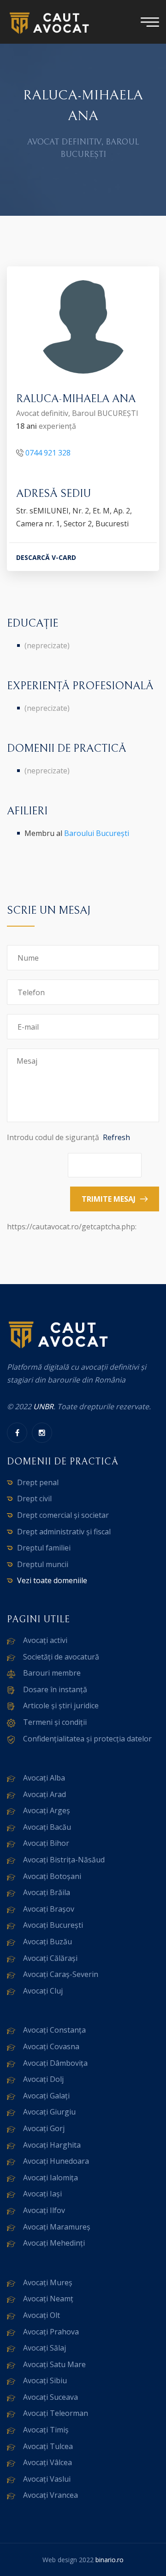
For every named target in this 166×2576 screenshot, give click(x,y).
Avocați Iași (42, 2194)
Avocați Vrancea (50, 2495)
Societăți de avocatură (61, 1657)
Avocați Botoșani (52, 1876)
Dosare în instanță (55, 1689)
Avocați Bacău (47, 1827)
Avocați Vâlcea (47, 2462)
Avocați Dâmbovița (55, 2063)
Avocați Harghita (52, 2145)
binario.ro (110, 2560)
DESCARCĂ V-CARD (46, 557)
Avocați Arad (44, 1794)
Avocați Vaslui (47, 2479)
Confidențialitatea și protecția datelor (87, 1739)
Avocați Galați (46, 2096)
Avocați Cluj (43, 1991)
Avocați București (53, 1925)
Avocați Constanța (54, 2030)
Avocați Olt (41, 2315)
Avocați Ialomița (50, 2178)
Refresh (116, 1137)
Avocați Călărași (50, 1958)
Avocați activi (45, 1640)
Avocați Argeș (47, 1810)
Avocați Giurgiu (49, 2112)
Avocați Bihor (46, 1843)
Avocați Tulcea (48, 2446)
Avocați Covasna (51, 2046)
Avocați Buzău (47, 1942)
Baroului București (97, 833)
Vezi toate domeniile (52, 1580)
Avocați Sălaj (44, 2348)
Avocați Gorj (44, 2128)
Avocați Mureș (48, 2282)
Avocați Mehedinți (54, 2243)
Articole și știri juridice (61, 1706)
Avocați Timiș (46, 2430)
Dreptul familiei (44, 1548)
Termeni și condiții (55, 1722)
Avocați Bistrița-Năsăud (64, 1860)
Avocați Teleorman (56, 2413)
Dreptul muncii (43, 1564)
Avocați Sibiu (45, 2380)
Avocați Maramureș (57, 2227)
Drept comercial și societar (63, 1515)
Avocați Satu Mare (54, 2364)
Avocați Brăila (47, 1892)
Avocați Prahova (51, 2332)
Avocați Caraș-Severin (61, 1974)
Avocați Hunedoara (56, 2161)
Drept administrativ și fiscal (64, 1532)
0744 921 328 (48, 453)
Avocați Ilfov (44, 2210)
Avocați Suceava (50, 2397)
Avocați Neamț (48, 2299)
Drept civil (34, 1498)
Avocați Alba (44, 1778)
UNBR (43, 1406)
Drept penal (38, 1482)
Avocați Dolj (43, 2079)
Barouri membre (52, 1673)
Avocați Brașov (49, 1909)
